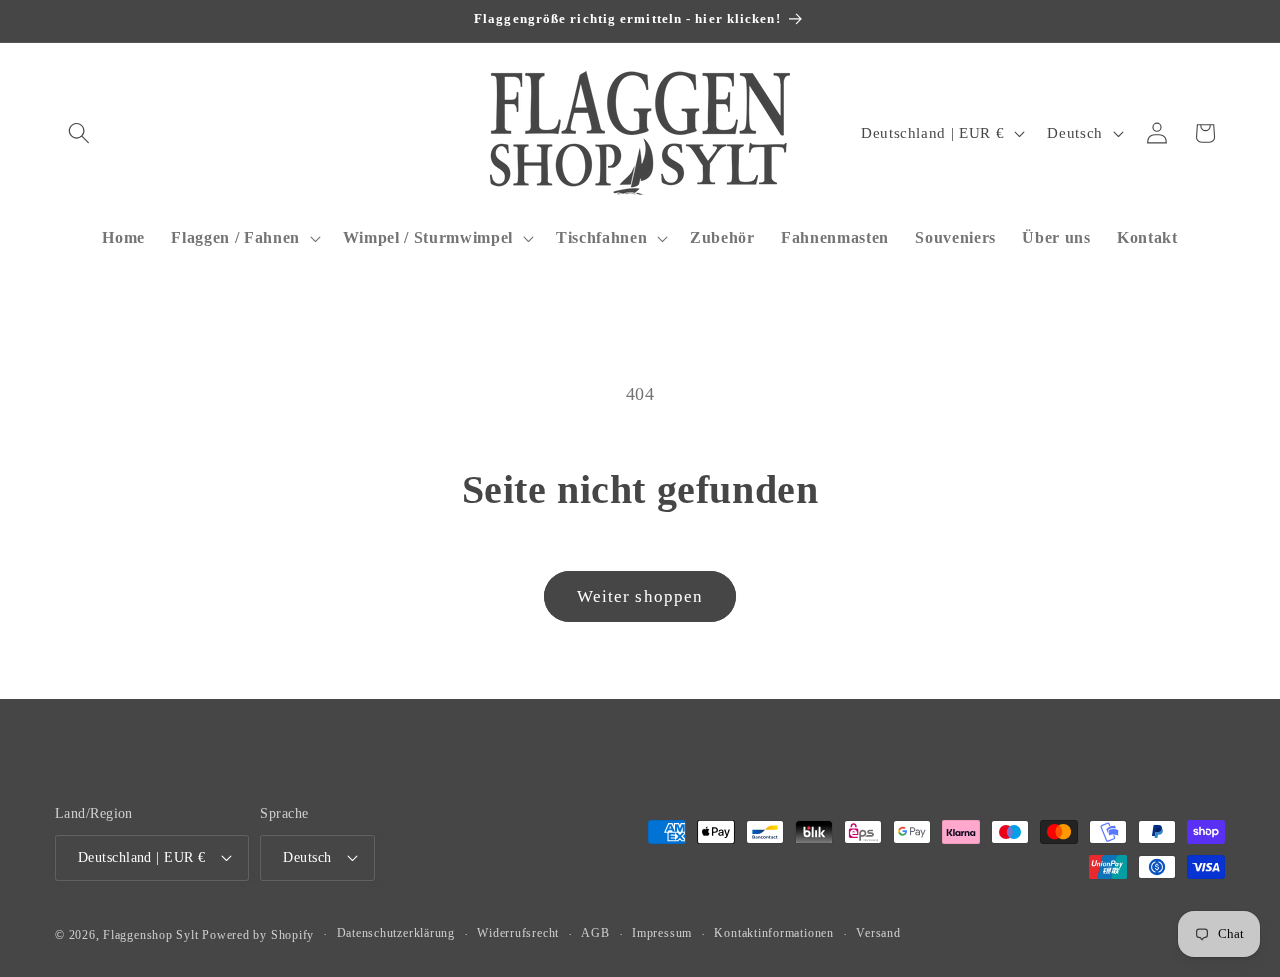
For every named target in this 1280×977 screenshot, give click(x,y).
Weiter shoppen (640, 596)
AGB (595, 933)
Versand (878, 933)
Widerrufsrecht (518, 933)
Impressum (662, 933)
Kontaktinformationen (773, 933)
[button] (79, 133)
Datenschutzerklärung (396, 933)
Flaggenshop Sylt (150, 935)
